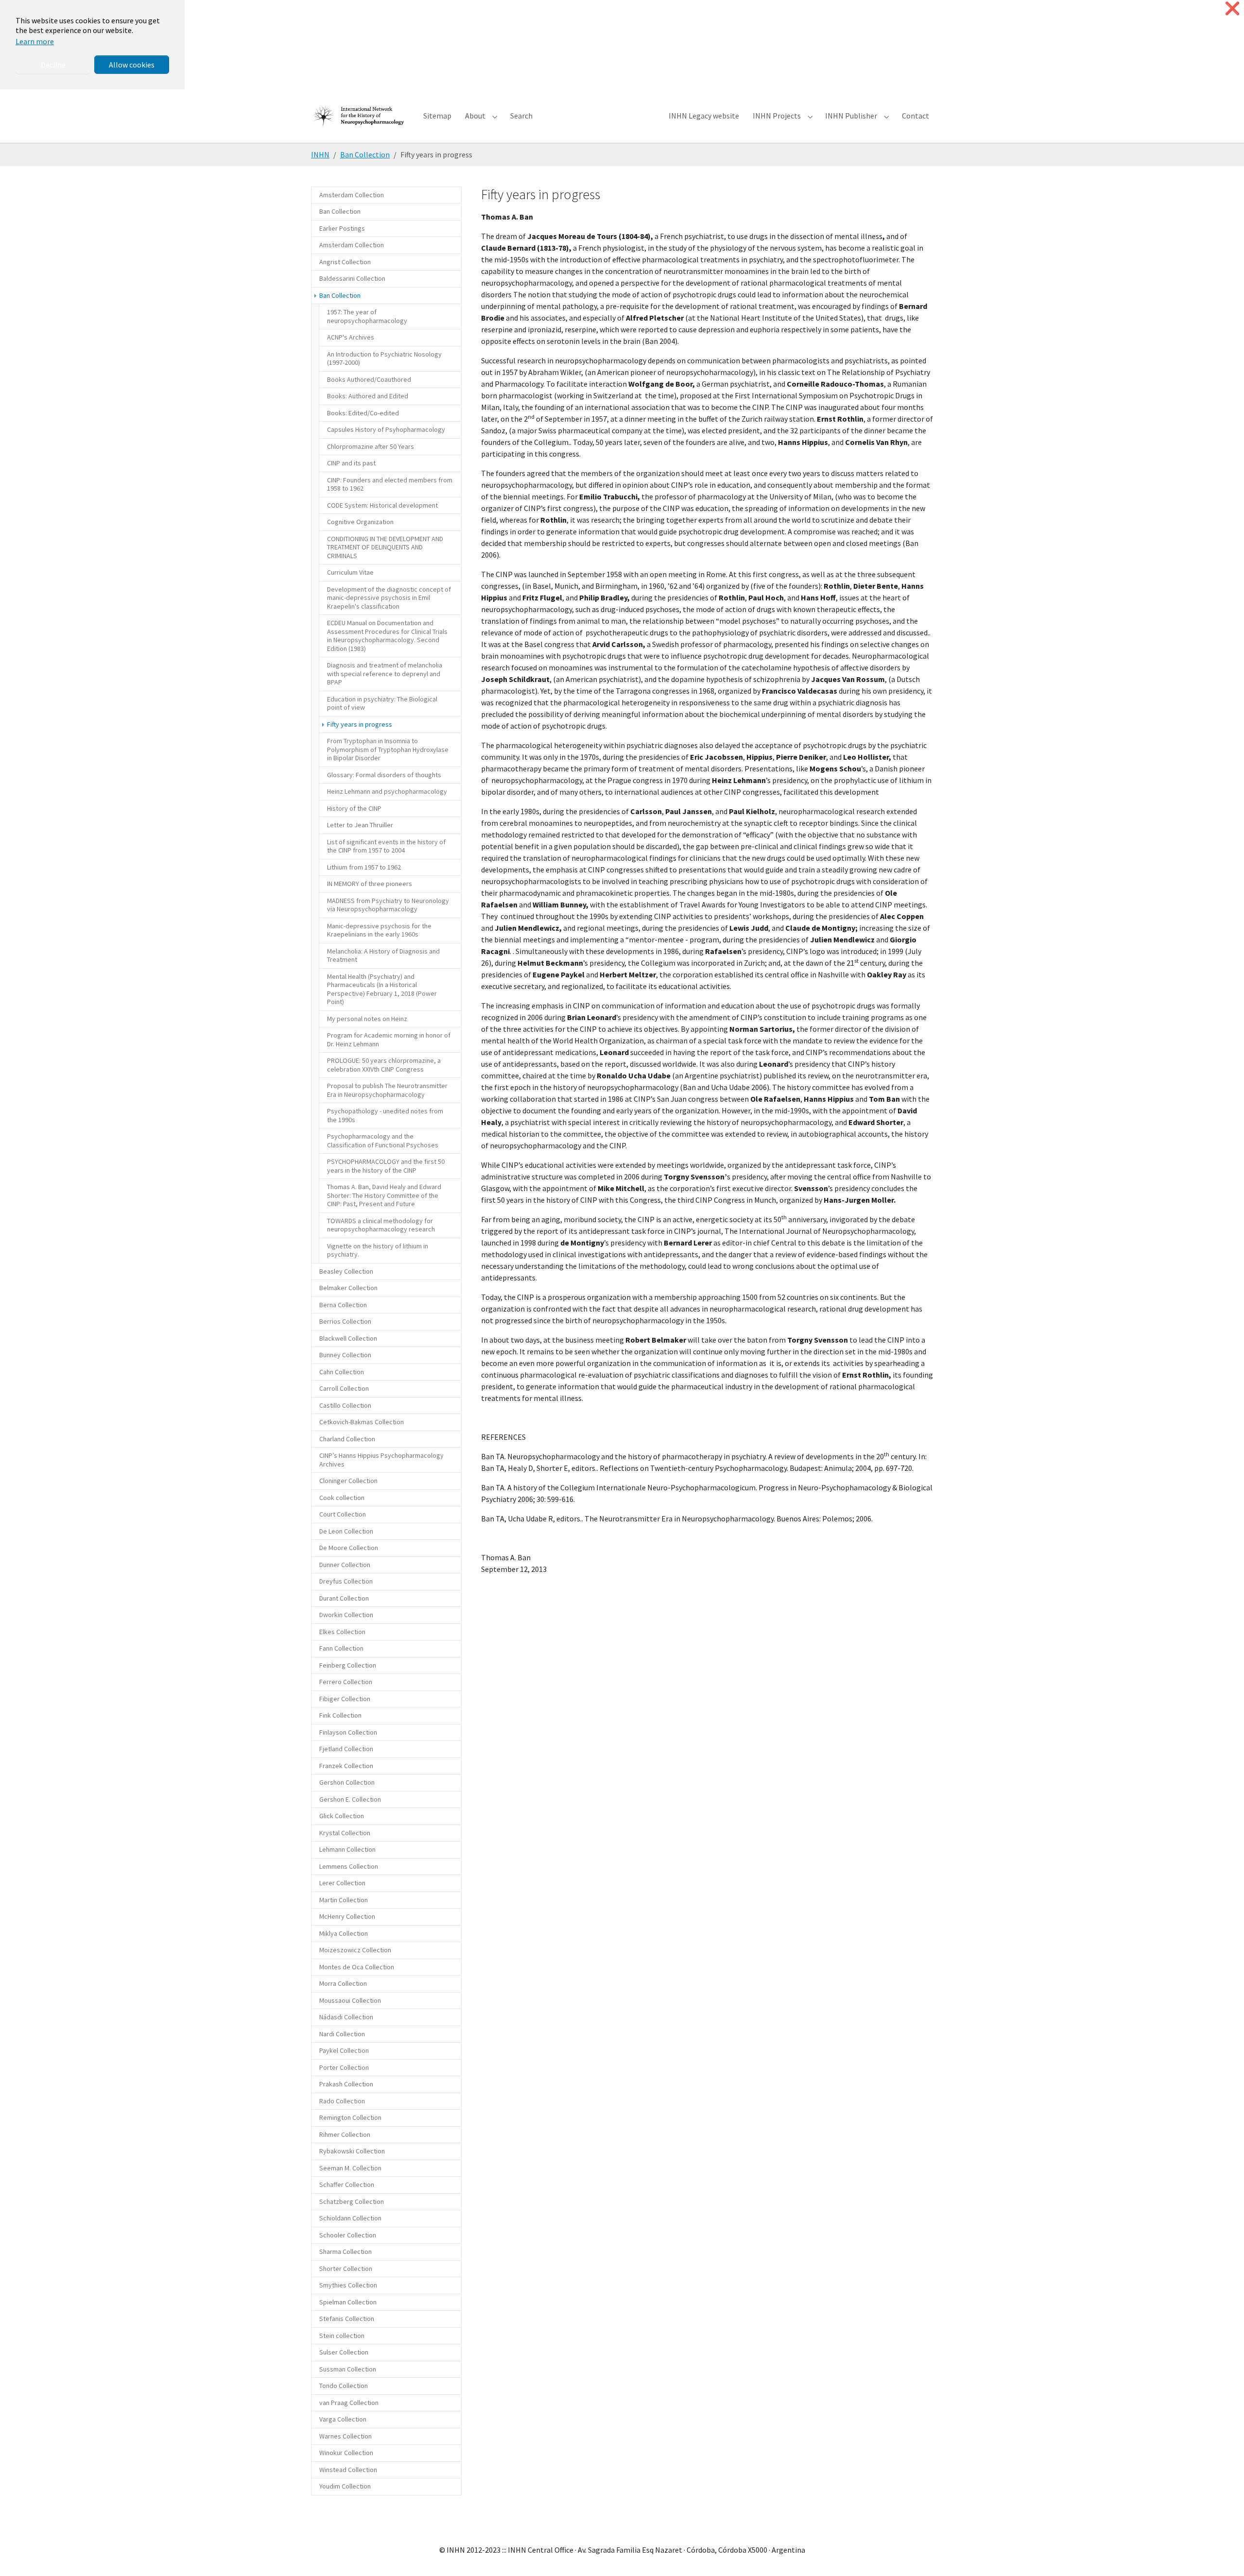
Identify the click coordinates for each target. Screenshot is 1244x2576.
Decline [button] (53, 65)
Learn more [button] (35, 41)
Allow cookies (132, 65)
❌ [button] (1232, 9)
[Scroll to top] (1223, 2555)
